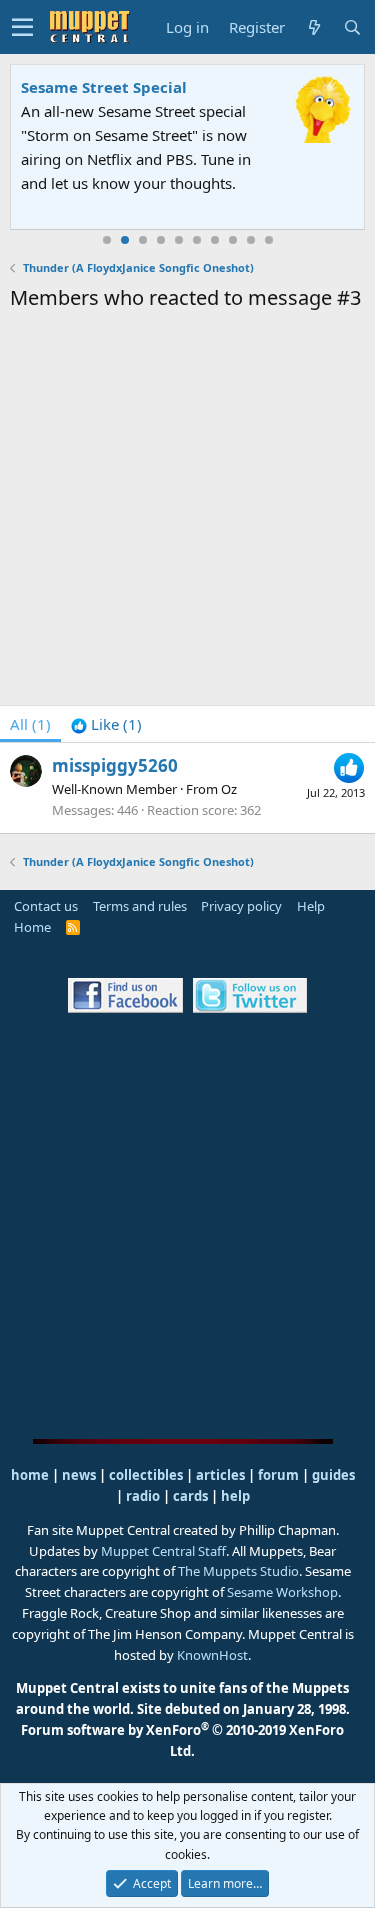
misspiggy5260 (115, 765)
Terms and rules (140, 906)
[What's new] (314, 27)
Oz (229, 789)
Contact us (46, 906)
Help (311, 906)
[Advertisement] (187, 511)
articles (222, 1475)
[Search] (352, 27)
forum (278, 1475)
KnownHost (212, 1655)
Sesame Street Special (104, 87)
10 (269, 240)
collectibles (146, 1475)
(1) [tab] (30, 724)
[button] (22, 27)
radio (143, 1496)
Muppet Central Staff (163, 1551)
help (235, 1496)
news (79, 1475)
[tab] (106, 724)
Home (32, 927)
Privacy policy (241, 906)
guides (333, 1475)
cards (190, 1496)
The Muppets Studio (238, 1571)
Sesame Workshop (282, 1592)
